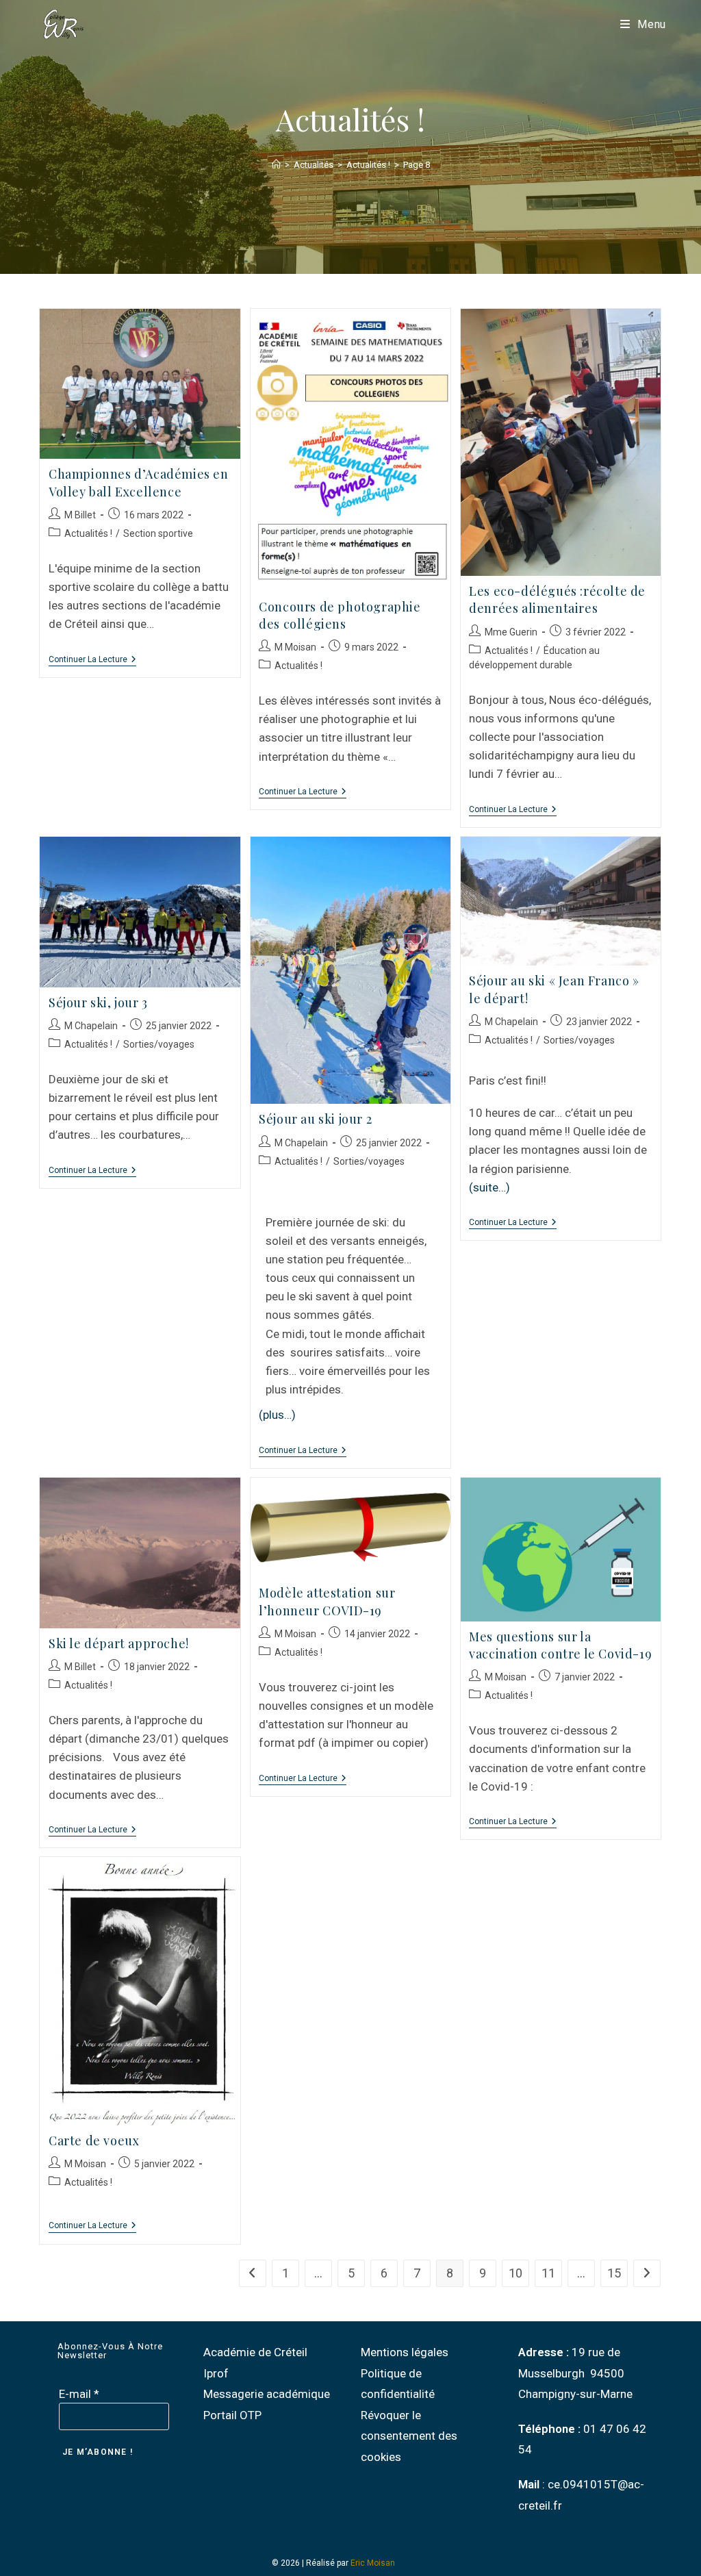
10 (515, 2273)
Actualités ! (88, 533)
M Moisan (295, 647)
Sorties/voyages (159, 1044)
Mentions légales (405, 2352)
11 (548, 2273)
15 (614, 2273)
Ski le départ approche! (119, 1643)
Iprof (216, 2373)
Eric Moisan (373, 2563)
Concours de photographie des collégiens (340, 615)
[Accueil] (276, 165)
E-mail (79, 2394)
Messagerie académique (267, 2394)
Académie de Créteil (255, 2352)
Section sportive (158, 533)
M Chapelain (91, 1026)
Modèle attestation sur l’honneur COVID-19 (327, 1601)
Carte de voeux (94, 2141)
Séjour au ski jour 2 (315, 1119)
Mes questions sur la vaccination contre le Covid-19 (560, 1645)
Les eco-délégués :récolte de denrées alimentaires (557, 599)
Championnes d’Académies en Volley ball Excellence (139, 482)
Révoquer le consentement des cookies (409, 2436)
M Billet (80, 515)
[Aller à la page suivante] (647, 2273)
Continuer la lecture (92, 659)
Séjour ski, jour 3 (98, 1002)
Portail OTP (232, 2415)
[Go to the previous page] (253, 2273)
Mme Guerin (511, 632)
